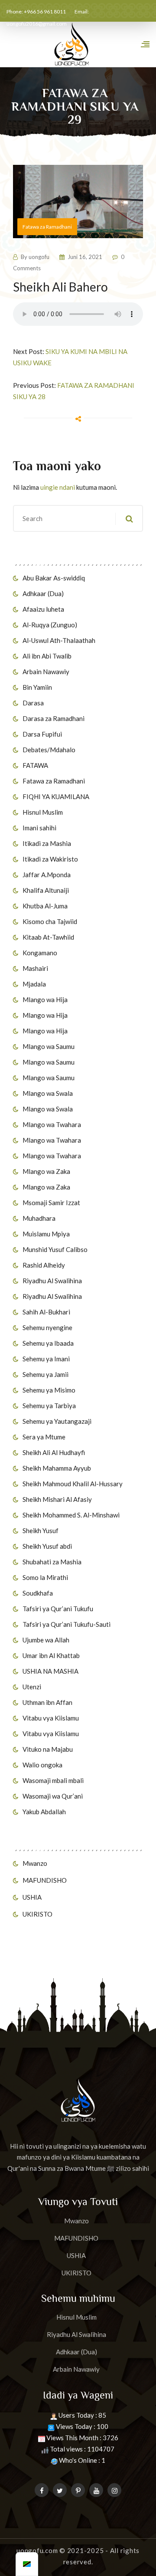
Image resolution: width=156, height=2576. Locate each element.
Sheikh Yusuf (41, 1531)
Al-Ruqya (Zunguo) (50, 625)
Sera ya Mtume (44, 1437)
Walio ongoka (42, 1765)
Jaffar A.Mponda (47, 875)
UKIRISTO (37, 1914)
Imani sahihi (39, 828)
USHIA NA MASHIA (50, 1671)
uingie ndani (58, 487)
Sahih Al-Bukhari (46, 1312)
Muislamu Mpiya (46, 1234)
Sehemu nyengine (47, 1327)
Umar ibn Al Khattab (51, 1655)
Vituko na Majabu (48, 1749)
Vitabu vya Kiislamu (51, 1718)
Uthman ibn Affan (47, 1702)
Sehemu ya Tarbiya (49, 1406)
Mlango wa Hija (45, 1000)
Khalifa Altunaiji (46, 890)
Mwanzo (35, 1863)
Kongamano (40, 953)
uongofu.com (37, 2550)
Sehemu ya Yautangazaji (57, 1421)
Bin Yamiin (37, 687)
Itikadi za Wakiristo (50, 859)
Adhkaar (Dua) (43, 593)
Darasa (33, 703)
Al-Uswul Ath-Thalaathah (59, 640)
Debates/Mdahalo (49, 750)
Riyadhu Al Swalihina (52, 1281)
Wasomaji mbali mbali (53, 1780)
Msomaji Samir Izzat (51, 1203)
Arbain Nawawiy (46, 672)
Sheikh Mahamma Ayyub (57, 1468)
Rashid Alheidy (44, 1265)
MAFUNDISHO (45, 1880)
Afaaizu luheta (43, 609)
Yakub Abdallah (44, 1812)
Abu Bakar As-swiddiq (54, 578)
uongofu (39, 257)
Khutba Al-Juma (45, 906)
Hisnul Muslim (43, 812)
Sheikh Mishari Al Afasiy (57, 1499)
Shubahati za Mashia (52, 1562)
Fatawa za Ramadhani (54, 781)
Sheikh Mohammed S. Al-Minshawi (71, 1515)
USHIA (32, 1897)
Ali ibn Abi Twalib (47, 656)
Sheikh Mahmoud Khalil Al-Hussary (73, 1484)
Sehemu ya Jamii (45, 1374)
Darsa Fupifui (42, 734)
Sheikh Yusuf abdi (47, 1546)
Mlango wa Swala (48, 1093)
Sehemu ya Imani (46, 1359)
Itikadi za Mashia (47, 843)
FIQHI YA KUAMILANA (56, 796)
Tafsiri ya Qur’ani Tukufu (58, 1609)
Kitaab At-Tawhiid (48, 937)
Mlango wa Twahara (52, 1124)
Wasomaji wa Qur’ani (53, 1796)
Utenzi (32, 1687)
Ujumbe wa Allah (46, 1640)
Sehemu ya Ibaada (48, 1343)
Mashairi (35, 968)
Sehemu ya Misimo (49, 1390)
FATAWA (35, 765)
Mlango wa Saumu (49, 1046)
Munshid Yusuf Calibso (55, 1249)
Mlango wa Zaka (46, 1171)
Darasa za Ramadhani (54, 718)
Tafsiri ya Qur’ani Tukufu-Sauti (67, 1624)
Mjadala (34, 984)
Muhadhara (39, 1218)
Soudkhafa (38, 1593)
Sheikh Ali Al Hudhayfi (54, 1452)
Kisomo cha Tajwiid (50, 921)
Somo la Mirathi (45, 1577)
